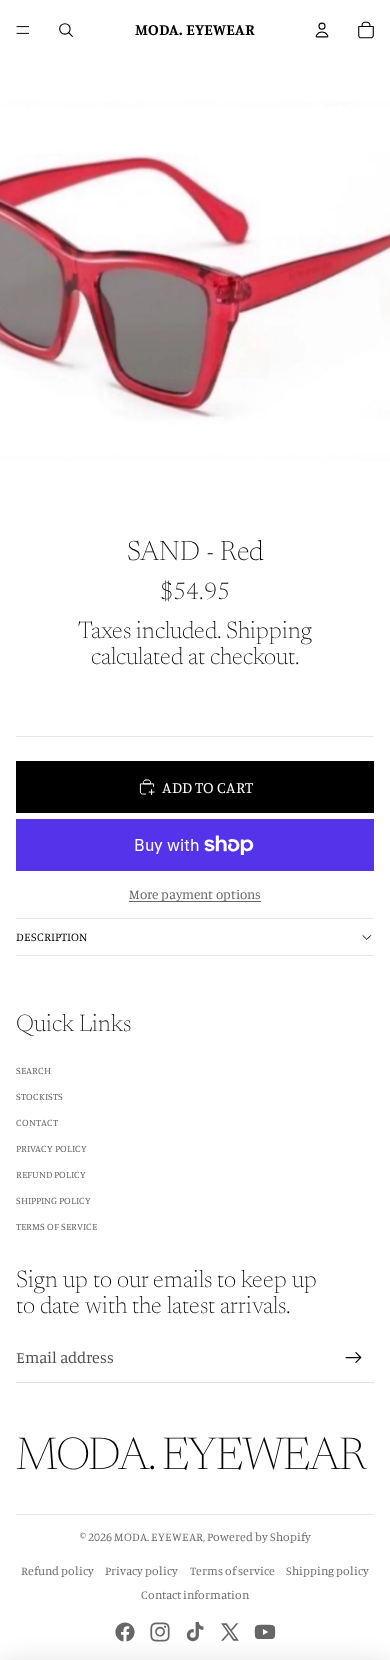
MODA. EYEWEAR (158, 1536)
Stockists (39, 1096)
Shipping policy (327, 1570)
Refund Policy (51, 1174)
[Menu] (23, 30)
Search (33, 1070)
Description (51, 936)
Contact (37, 1122)
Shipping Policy (53, 1200)
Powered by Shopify (259, 1536)
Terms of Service (56, 1226)
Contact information (195, 1594)
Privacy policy (141, 1570)
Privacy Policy (51, 1148)
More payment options (195, 894)
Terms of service (232, 1570)
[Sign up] (354, 1358)
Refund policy (57, 1570)
